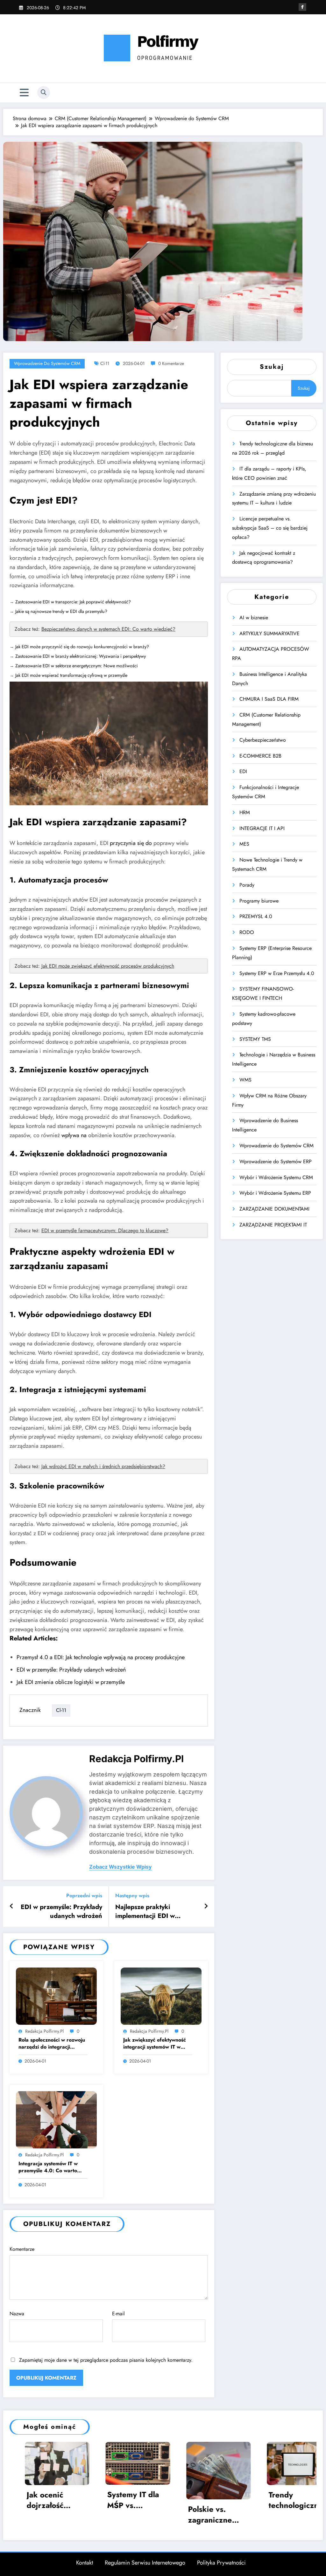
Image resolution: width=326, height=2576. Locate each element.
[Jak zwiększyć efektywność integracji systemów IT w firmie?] (161, 1996)
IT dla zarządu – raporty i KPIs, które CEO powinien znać (266, 2500)
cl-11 (105, 363)
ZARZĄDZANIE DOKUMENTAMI (274, 1209)
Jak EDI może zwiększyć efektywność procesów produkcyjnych (108, 966)
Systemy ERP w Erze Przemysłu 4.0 (277, 973)
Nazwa (17, 2314)
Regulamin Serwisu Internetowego (145, 2563)
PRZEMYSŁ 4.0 (256, 916)
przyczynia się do (131, 843)
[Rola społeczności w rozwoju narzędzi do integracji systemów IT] (56, 1996)
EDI (243, 771)
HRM (245, 812)
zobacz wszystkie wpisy (120, 1867)
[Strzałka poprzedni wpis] (12, 1906)
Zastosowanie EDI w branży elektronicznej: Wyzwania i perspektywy (81, 656)
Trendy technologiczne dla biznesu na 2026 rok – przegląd (182, 2500)
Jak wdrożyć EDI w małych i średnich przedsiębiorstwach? (103, 1466)
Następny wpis (132, 1896)
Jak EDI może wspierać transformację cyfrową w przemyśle (71, 675)
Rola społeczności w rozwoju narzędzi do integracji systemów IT (52, 2044)
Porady (247, 885)
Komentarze (22, 2249)
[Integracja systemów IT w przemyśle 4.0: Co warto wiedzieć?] (56, 2119)
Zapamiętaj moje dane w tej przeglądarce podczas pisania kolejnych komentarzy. (106, 2360)
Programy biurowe (259, 901)
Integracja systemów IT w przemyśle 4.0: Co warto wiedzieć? (48, 2167)
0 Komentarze (171, 363)
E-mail (118, 2314)
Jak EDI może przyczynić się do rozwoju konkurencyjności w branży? (82, 647)
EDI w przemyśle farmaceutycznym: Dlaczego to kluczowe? (105, 1230)
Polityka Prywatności (221, 2563)
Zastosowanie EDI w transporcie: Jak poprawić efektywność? (73, 602)
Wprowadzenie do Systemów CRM (47, 363)
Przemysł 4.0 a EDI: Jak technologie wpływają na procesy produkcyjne (101, 1657)
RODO (247, 932)
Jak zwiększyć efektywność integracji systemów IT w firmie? (155, 2044)
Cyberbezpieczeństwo (263, 740)
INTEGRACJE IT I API (262, 828)
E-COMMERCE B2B (260, 756)
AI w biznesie (254, 618)
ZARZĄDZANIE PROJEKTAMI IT (273, 1225)
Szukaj (272, 367)
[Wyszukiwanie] (44, 93)
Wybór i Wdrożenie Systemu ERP (275, 1193)
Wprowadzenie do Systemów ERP (276, 1161)
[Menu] (24, 93)
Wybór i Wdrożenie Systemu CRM (276, 1177)
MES (244, 844)
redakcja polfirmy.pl (136, 1759)
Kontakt (85, 2563)
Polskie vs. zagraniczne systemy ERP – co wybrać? (101, 2514)
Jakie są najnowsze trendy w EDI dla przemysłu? (61, 611)
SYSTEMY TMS (255, 1039)
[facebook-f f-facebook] (302, 7)
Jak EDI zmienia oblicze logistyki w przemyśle (71, 1682)
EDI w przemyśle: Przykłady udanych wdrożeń (71, 1670)
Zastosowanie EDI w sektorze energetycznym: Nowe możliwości (77, 666)
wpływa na (74, 1135)
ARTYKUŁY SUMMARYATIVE (269, 633)
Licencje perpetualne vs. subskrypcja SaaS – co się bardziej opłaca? (270, 528)
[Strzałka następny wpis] (206, 1906)
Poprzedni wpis (84, 1896)
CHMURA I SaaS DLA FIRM (269, 699)
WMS (245, 1080)
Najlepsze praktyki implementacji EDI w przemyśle (145, 1912)
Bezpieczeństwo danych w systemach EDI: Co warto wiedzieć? (108, 629)
